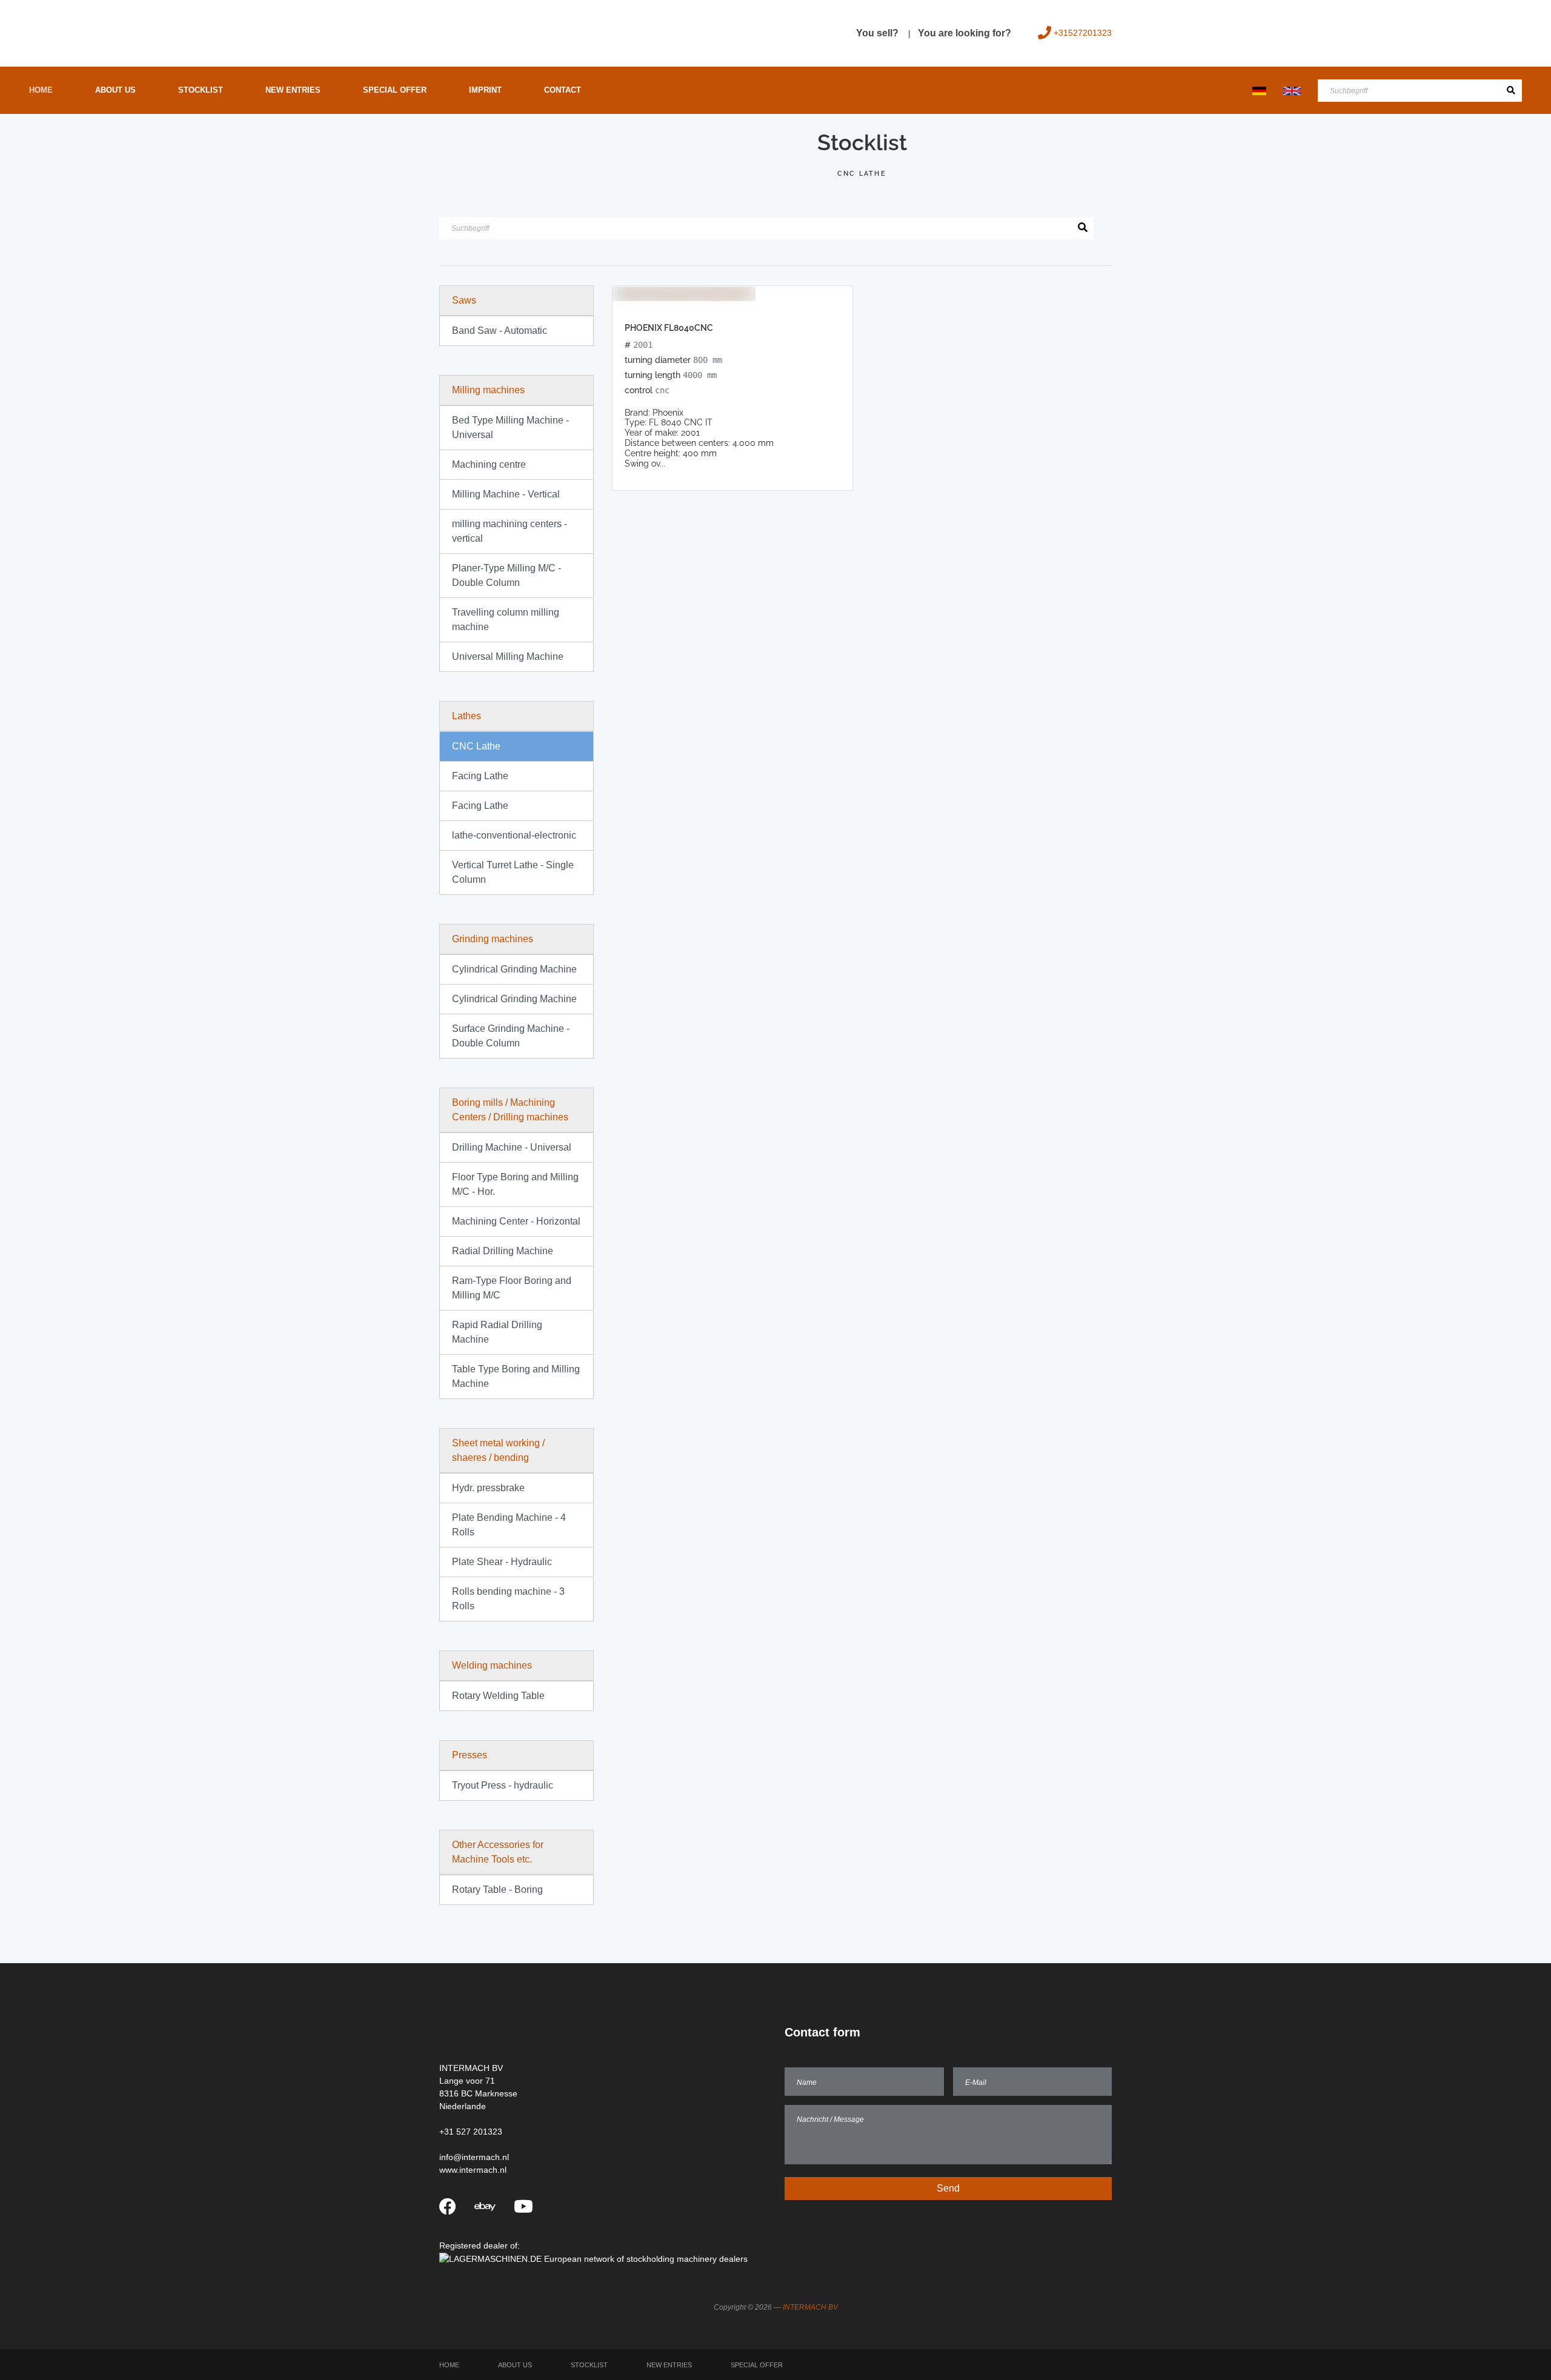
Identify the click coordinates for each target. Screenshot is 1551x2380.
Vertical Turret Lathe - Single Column (513, 872)
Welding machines (492, 1665)
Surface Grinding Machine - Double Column (511, 1036)
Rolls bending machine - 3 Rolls (508, 1599)
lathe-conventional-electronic (514, 835)
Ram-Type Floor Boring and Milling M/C (512, 1288)
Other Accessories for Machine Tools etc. (498, 1852)
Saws (464, 300)
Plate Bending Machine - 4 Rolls (509, 1525)
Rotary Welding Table (498, 1696)
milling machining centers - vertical (510, 531)
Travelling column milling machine (506, 620)
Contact (563, 90)
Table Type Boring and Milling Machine (516, 1376)
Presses (470, 1755)
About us (115, 90)
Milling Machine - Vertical (506, 494)
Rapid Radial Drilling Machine (497, 1332)
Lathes (467, 716)
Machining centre (489, 464)
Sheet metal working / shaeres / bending (498, 1450)
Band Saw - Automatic (500, 331)
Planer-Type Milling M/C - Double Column (506, 575)
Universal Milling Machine (508, 656)
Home (41, 90)
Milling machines (488, 390)
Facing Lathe (480, 776)
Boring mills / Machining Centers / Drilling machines (510, 1110)
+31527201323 (1083, 33)
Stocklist (201, 90)
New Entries (293, 90)
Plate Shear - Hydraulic (502, 1562)
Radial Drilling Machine (503, 1251)
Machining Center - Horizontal (516, 1221)
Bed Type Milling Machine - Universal (510, 427)
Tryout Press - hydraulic (503, 1785)
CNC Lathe (476, 746)
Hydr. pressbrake (488, 1488)
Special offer (395, 90)
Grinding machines (493, 939)
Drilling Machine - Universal (512, 1147)
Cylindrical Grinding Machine (514, 969)
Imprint (485, 90)
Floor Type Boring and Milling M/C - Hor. (515, 1184)
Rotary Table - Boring (497, 1890)
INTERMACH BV (810, 2307)
